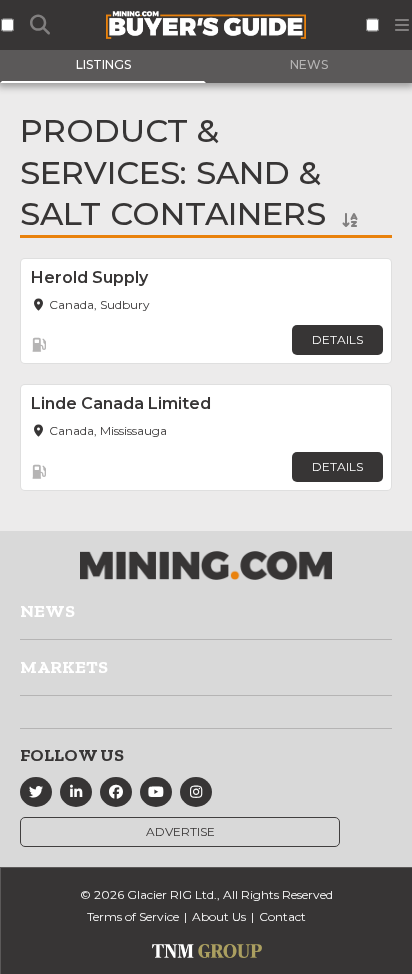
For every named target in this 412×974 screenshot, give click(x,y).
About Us (219, 916)
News (47, 611)
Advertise (180, 831)
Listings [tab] (103, 64)
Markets (64, 667)
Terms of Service (133, 916)
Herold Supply (89, 277)
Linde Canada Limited (121, 403)
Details (337, 339)
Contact (282, 916)
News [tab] (309, 64)
